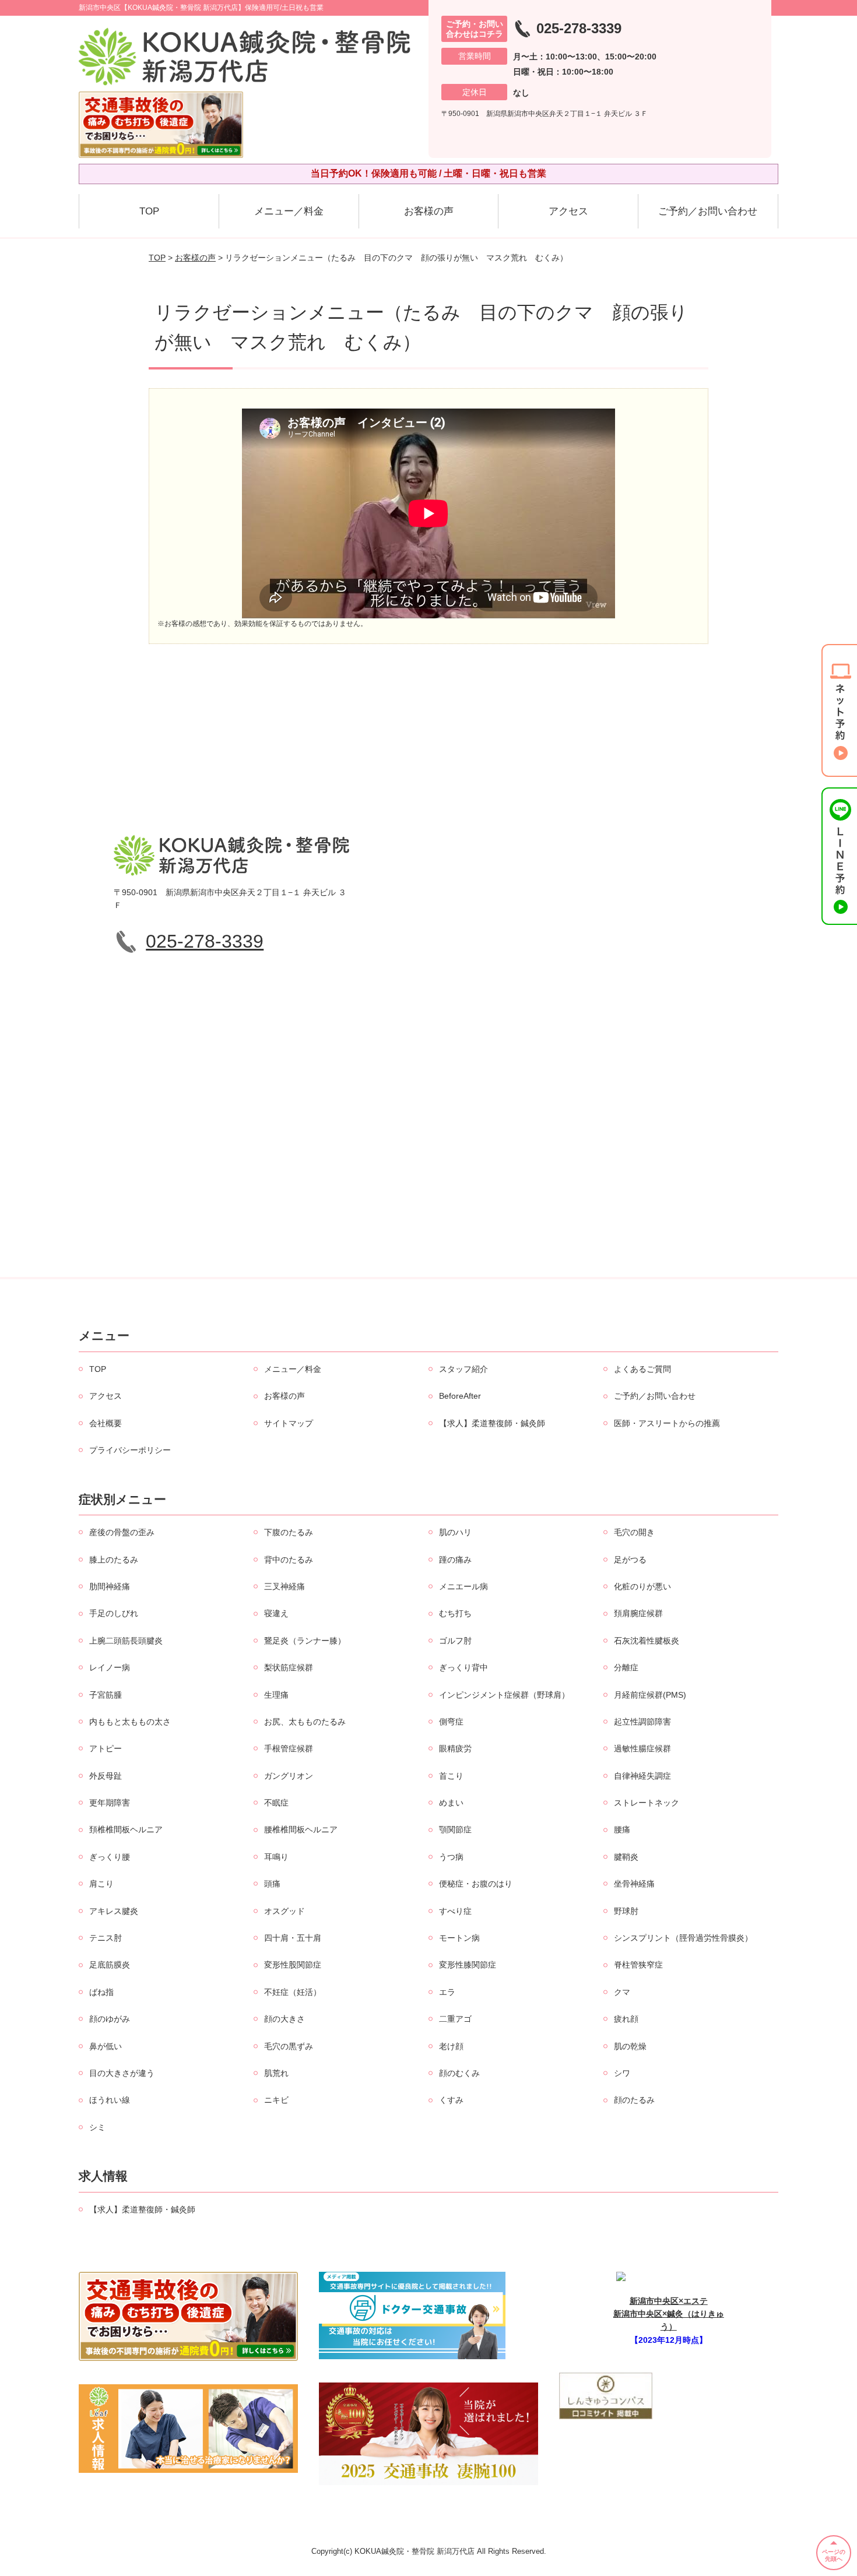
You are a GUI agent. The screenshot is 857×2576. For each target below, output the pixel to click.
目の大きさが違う (122, 2073)
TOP (149, 211)
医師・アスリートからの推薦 (667, 1423)
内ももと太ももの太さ (130, 1722)
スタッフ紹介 (463, 1369)
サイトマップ (289, 1423)
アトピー (106, 1748)
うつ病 (451, 1857)
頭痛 (272, 1884)
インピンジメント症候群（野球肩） (504, 1695)
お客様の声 (429, 211)
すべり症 (455, 1911)
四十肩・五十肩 (293, 1938)
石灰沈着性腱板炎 (647, 1641)
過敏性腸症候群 (642, 1748)
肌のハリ (455, 1532)
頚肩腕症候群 (638, 1613)
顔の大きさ (285, 2019)
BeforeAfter (460, 1396)
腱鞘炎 (626, 1857)
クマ (622, 1992)
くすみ (451, 2100)
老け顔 (451, 2046)
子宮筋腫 (106, 1695)
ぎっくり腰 (110, 1857)
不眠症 (276, 1803)
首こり (451, 1776)
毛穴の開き (634, 1532)
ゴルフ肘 (455, 1641)
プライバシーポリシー (130, 1450)
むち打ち (455, 1613)
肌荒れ (276, 2073)
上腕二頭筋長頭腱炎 (126, 1641)
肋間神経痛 (110, 1586)
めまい (451, 1803)
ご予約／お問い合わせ (708, 211)
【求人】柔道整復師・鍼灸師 (492, 1423)
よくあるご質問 (642, 1369)
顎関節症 (455, 1829)
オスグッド (285, 1911)
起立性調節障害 (642, 1722)
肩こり (101, 1884)
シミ (97, 2127)
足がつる (630, 1560)
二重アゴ (455, 2019)
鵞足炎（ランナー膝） (305, 1641)
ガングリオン (289, 1776)
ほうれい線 (110, 2100)
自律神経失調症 (642, 1776)
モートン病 (459, 1938)
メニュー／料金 (289, 211)
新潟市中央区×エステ (669, 2301)
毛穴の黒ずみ (289, 2046)
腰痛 (622, 1829)
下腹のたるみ (289, 1532)
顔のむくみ (459, 2073)
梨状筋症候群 (289, 1667)
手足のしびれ (114, 1613)
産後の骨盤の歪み (122, 1532)
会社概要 (106, 1423)
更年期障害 (110, 1803)
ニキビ (276, 2100)
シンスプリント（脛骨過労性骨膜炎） (683, 1938)
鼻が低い (106, 2046)
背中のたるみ (289, 1560)
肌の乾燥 (630, 2046)
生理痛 (276, 1695)
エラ (447, 1992)
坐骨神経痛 (634, 1884)
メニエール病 (463, 1586)
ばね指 (101, 1992)
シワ (622, 2073)
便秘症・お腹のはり (476, 1884)
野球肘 (626, 1911)
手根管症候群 (289, 1748)
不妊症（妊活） (293, 1992)
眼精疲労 (455, 1748)
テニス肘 (106, 1938)
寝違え (276, 1613)
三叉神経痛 (285, 1586)
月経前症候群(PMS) (650, 1695)
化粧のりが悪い (642, 1586)
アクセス (568, 211)
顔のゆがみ (110, 2019)
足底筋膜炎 (110, 1965)
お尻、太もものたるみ (305, 1722)
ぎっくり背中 (463, 1667)
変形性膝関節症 (468, 1965)
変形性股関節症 (293, 1965)
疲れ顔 (626, 2019)
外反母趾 (106, 1776)
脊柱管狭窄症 (638, 1965)
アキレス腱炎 (114, 1911)
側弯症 (451, 1722)
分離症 (626, 1667)
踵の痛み (455, 1560)
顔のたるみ (634, 2100)
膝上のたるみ (114, 1560)
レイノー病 (110, 1667)
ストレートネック (647, 1803)
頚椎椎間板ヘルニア (126, 1829)
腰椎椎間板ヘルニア (301, 1829)
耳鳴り (276, 1857)
